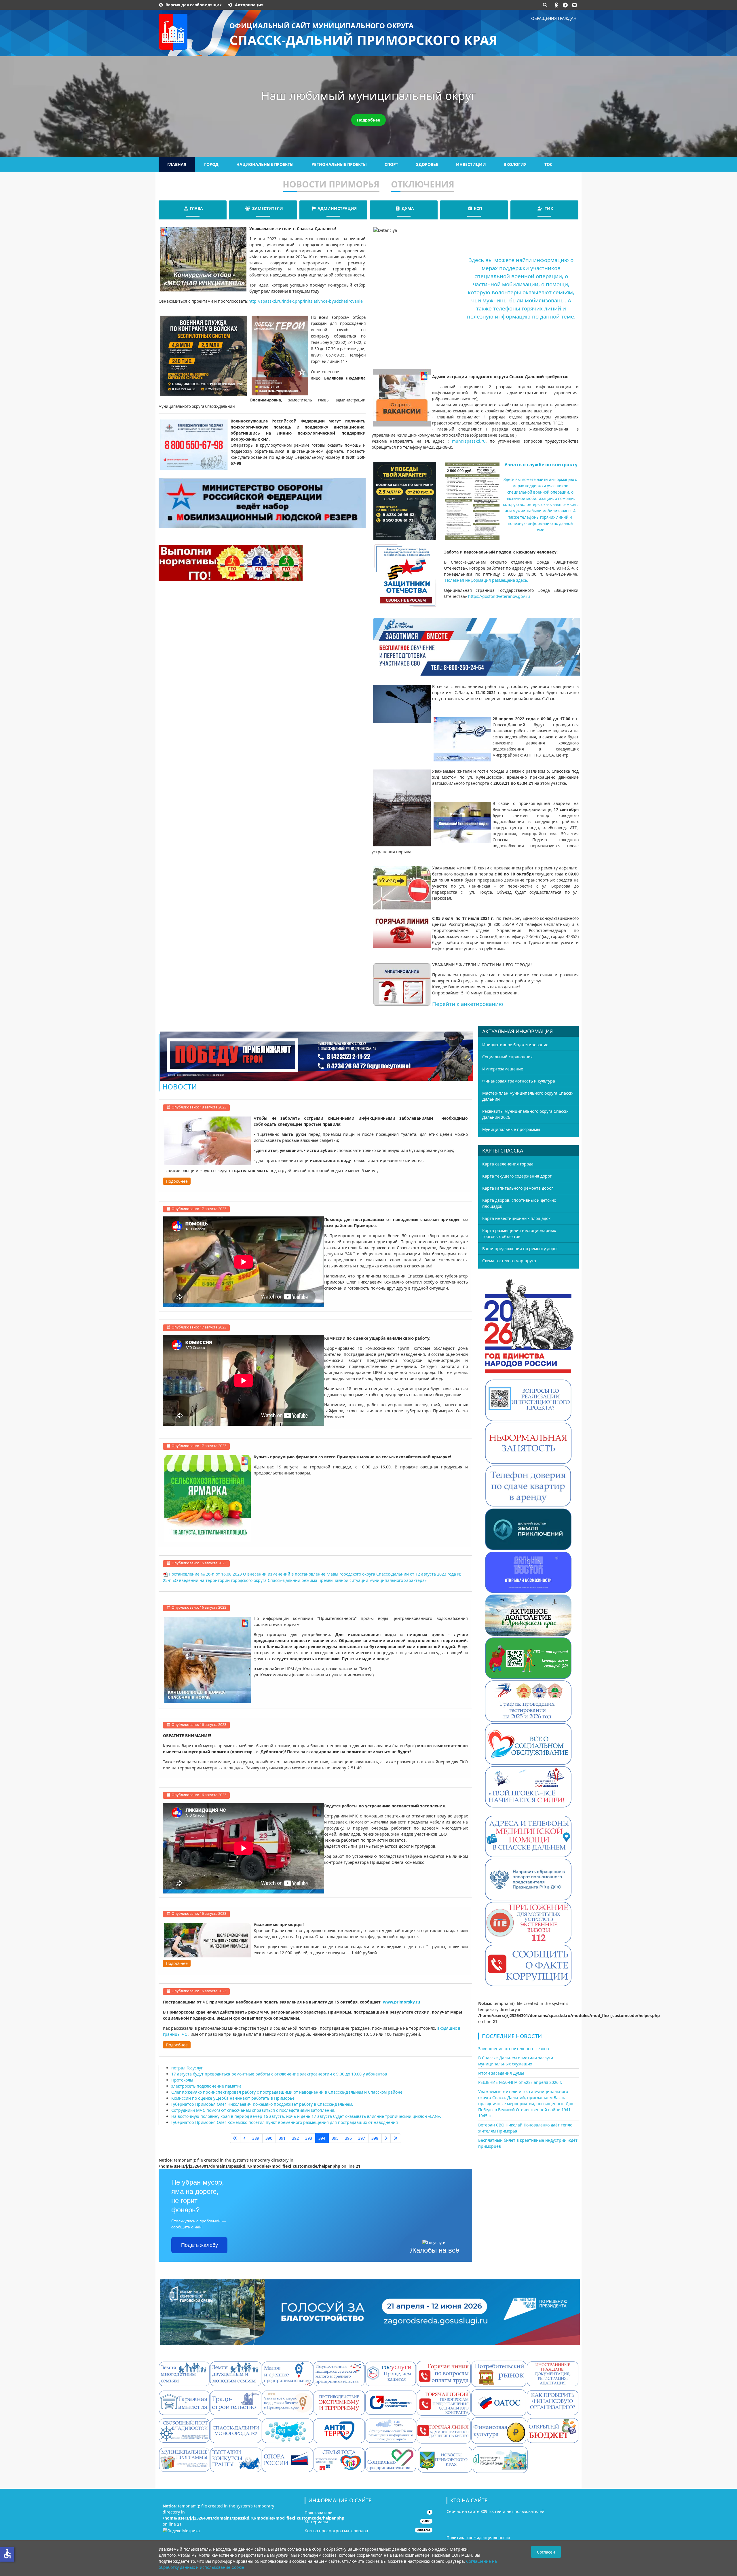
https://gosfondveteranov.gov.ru (499, 596)
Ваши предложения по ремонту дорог (520, 1249)
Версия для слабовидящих (194, 5)
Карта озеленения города (508, 1164)
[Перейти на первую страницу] (235, 2138)
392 (295, 2138)
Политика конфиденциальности (478, 2538)
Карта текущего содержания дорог (517, 1176)
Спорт (391, 164)
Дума (408, 208)
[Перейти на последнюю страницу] (396, 2138)
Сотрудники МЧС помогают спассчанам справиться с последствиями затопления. (253, 2110)
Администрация (337, 208)
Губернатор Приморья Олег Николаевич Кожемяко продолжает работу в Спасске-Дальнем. (262, 2104)
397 (362, 2138)
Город (211, 164)
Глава (196, 208)
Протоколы (182, 2080)
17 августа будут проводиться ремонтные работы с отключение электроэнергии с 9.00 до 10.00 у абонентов (279, 2074)
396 (348, 2138)
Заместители (268, 208)
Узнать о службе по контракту (541, 465)
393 (309, 2138)
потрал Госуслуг (187, 2068)
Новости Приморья (331, 184)
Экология (515, 164)
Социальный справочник (507, 1057)
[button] (556, 5)
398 (375, 2138)
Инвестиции (471, 164)
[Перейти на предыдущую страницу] (245, 2138)
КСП (478, 208)
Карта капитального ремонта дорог (518, 1188)
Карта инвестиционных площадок (516, 1218)
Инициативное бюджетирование (515, 1045)
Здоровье (427, 164)
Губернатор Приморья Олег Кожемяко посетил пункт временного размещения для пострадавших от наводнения (285, 2122)
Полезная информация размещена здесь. (487, 580)
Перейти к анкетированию (468, 1004)
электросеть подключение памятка (206, 2086)
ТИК (549, 208)
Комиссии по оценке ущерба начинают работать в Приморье (233, 2098)
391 (282, 2138)
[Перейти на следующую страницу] (386, 2138)
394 (322, 2138)
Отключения (423, 184)
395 (335, 2138)
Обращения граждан (554, 18)
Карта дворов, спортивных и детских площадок (519, 1203)
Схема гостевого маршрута (509, 1261)
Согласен (546, 2552)
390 (269, 2138)
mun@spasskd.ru (469, 441)
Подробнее (368, 120)
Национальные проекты (265, 164)
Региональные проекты (339, 164)
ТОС (548, 164)
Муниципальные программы (511, 1129)
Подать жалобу (200, 2245)
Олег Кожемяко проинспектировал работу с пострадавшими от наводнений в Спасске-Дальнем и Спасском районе (287, 2092)
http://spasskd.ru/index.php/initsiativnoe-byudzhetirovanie (306, 301)
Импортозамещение (503, 1069)
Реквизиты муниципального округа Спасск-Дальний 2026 (525, 1114)
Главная (177, 164)
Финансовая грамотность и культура (519, 1081)
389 (256, 2138)
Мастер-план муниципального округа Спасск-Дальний (528, 1096)
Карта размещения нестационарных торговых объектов (519, 1233)
